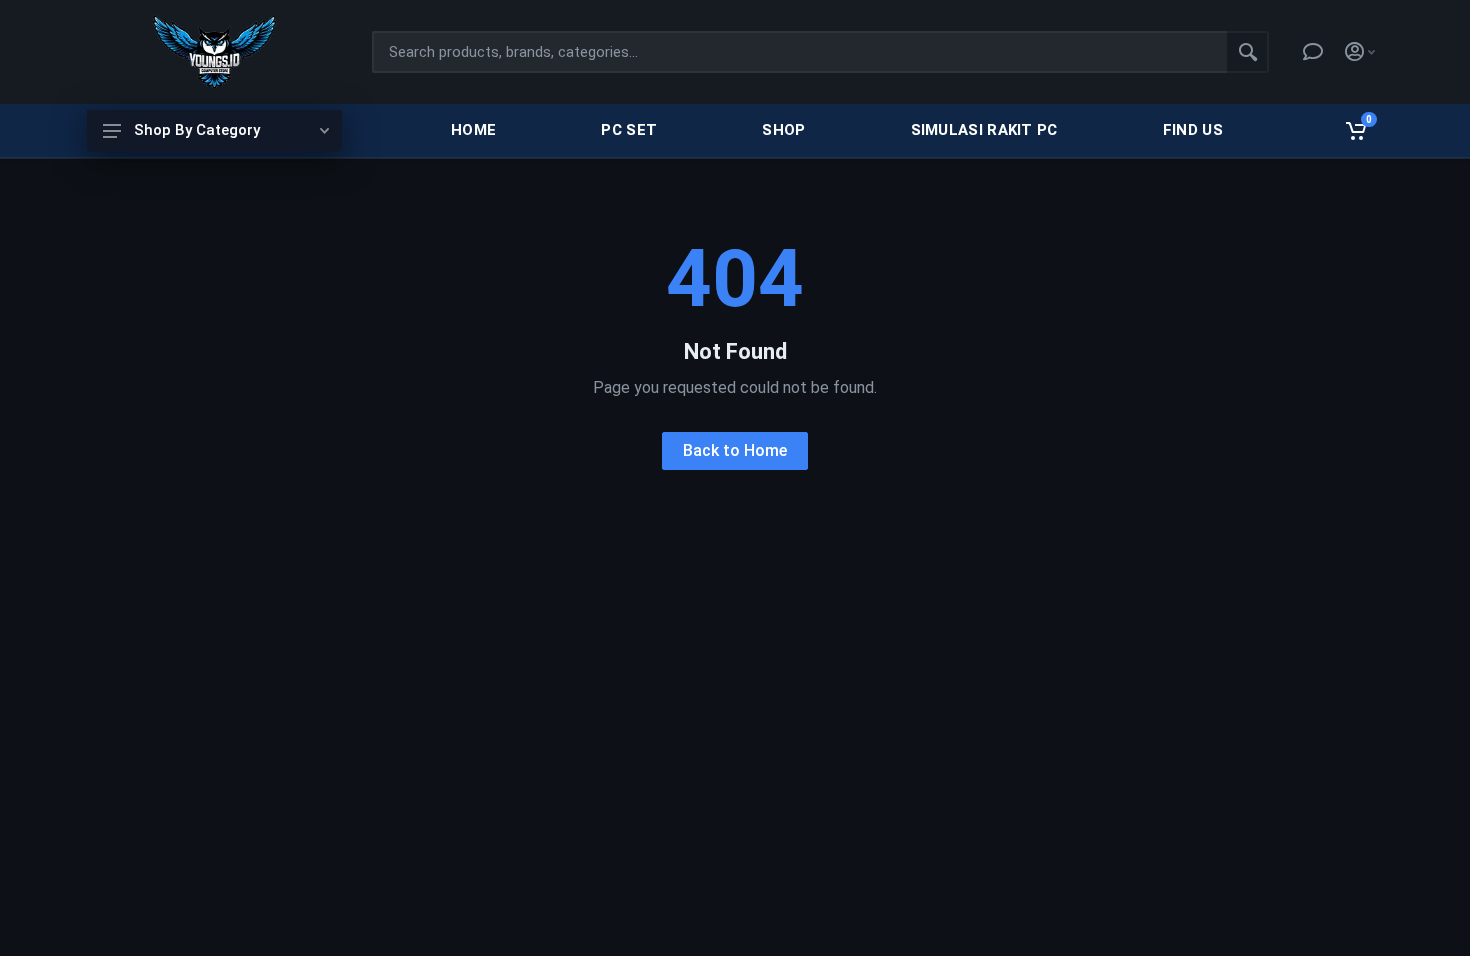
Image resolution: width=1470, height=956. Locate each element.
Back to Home (735, 450)
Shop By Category (197, 130)
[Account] (1360, 52)
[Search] (1248, 52)
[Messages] (1313, 52)
